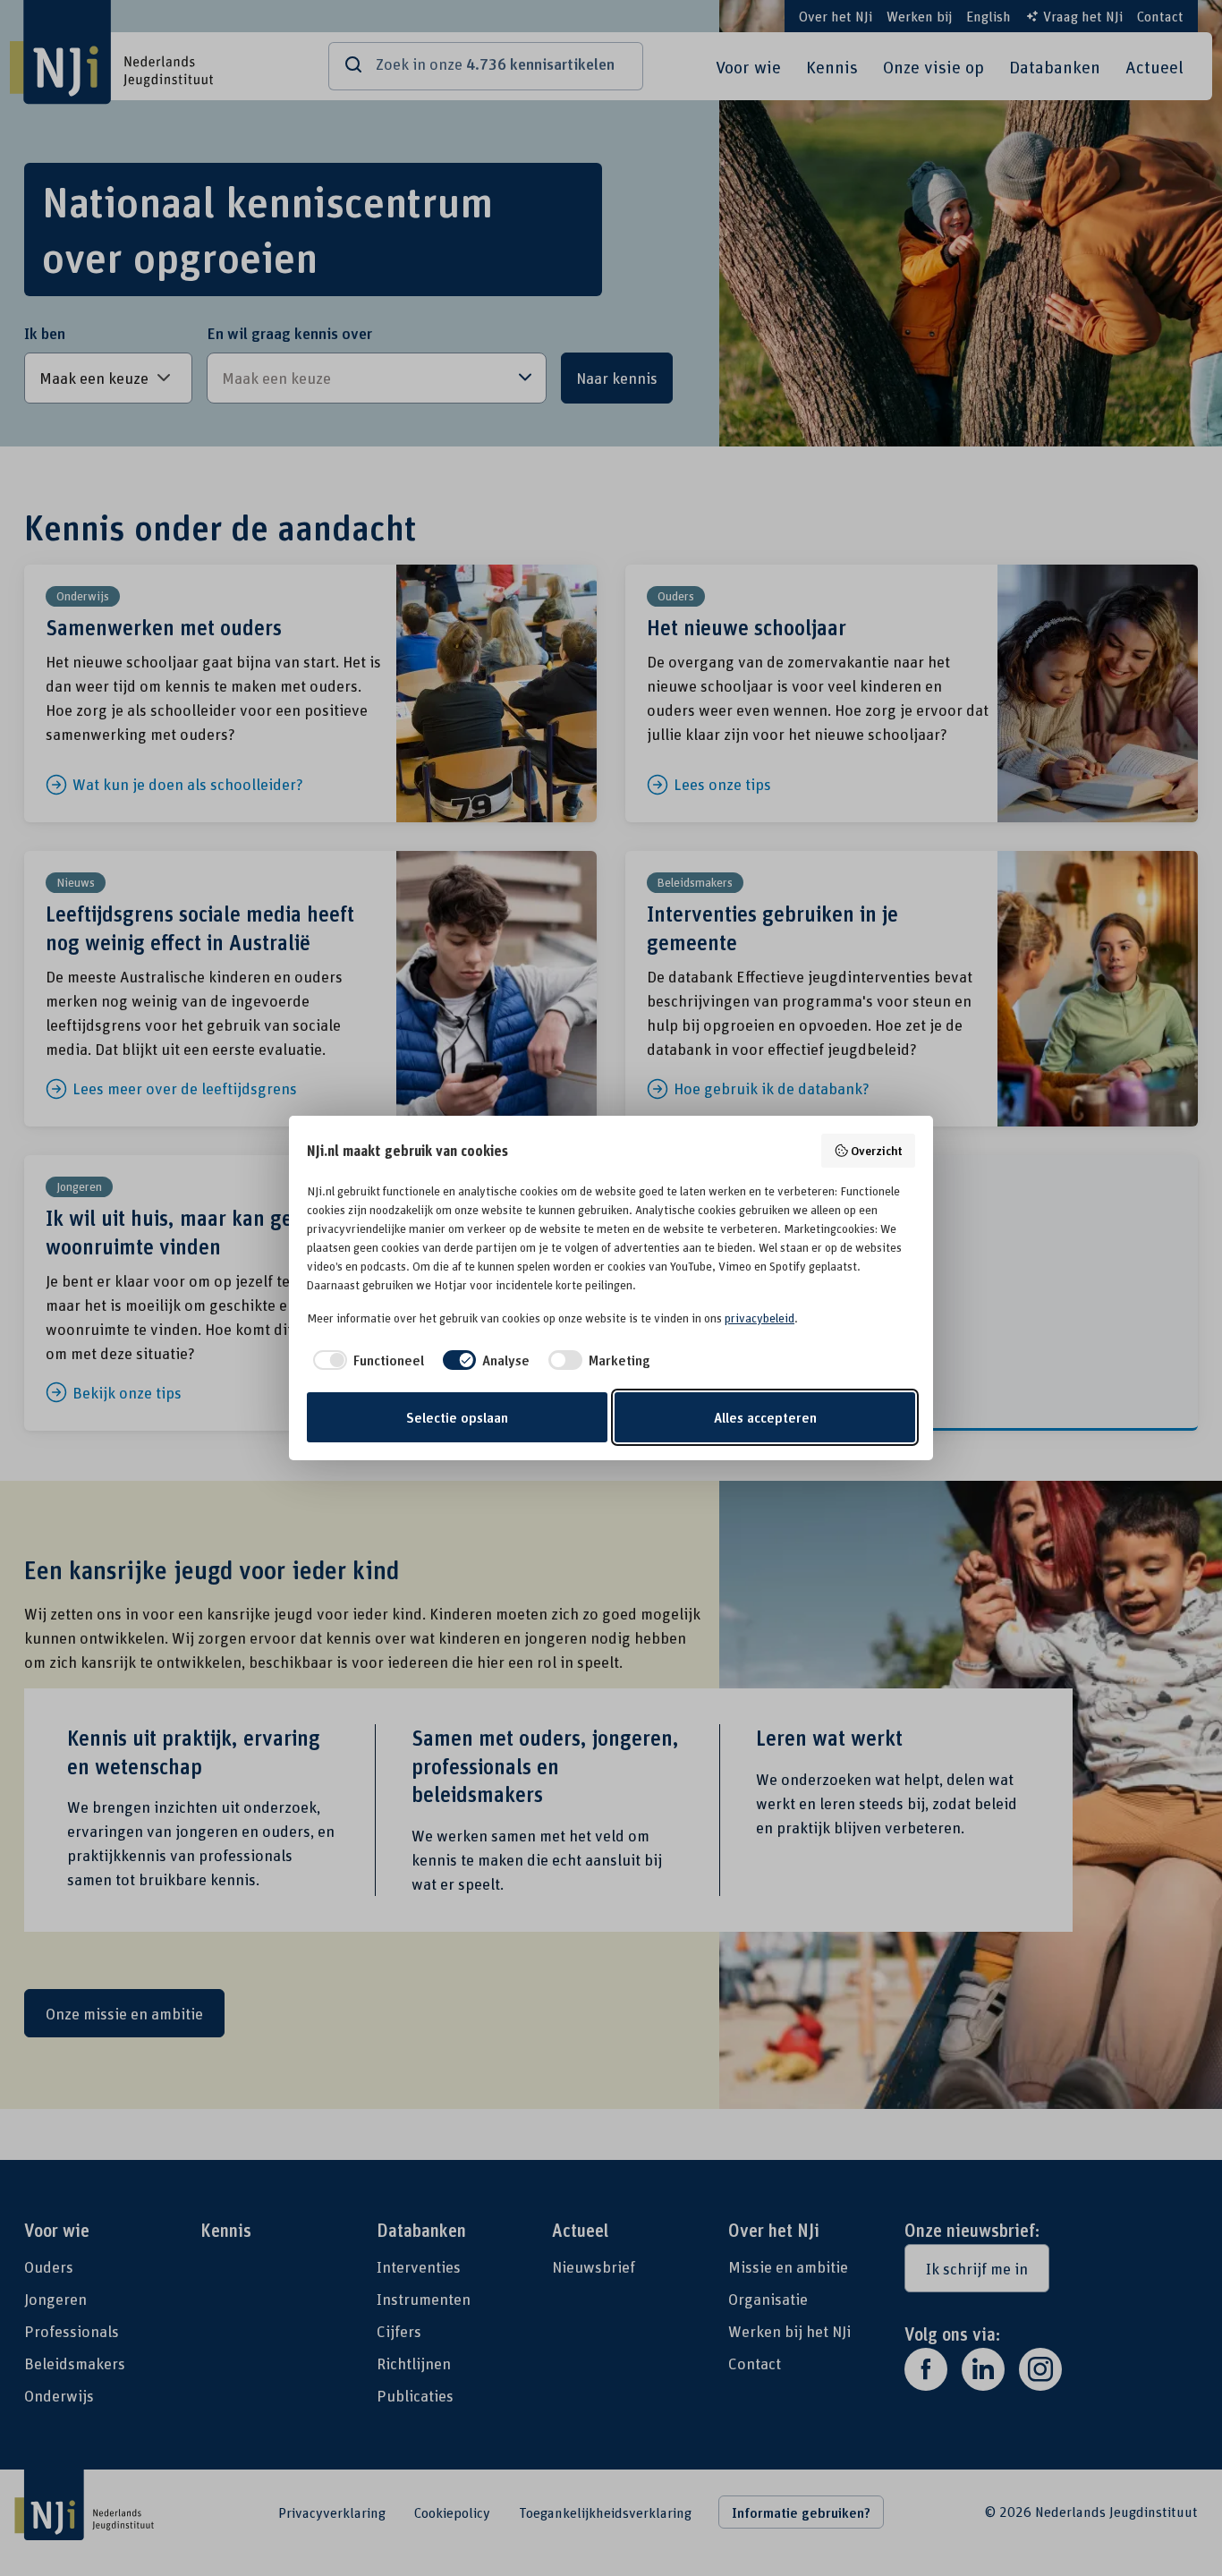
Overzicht (877, 1150)
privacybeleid (760, 1318)
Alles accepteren (765, 1417)
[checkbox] (365, 1360)
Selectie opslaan (457, 1417)
